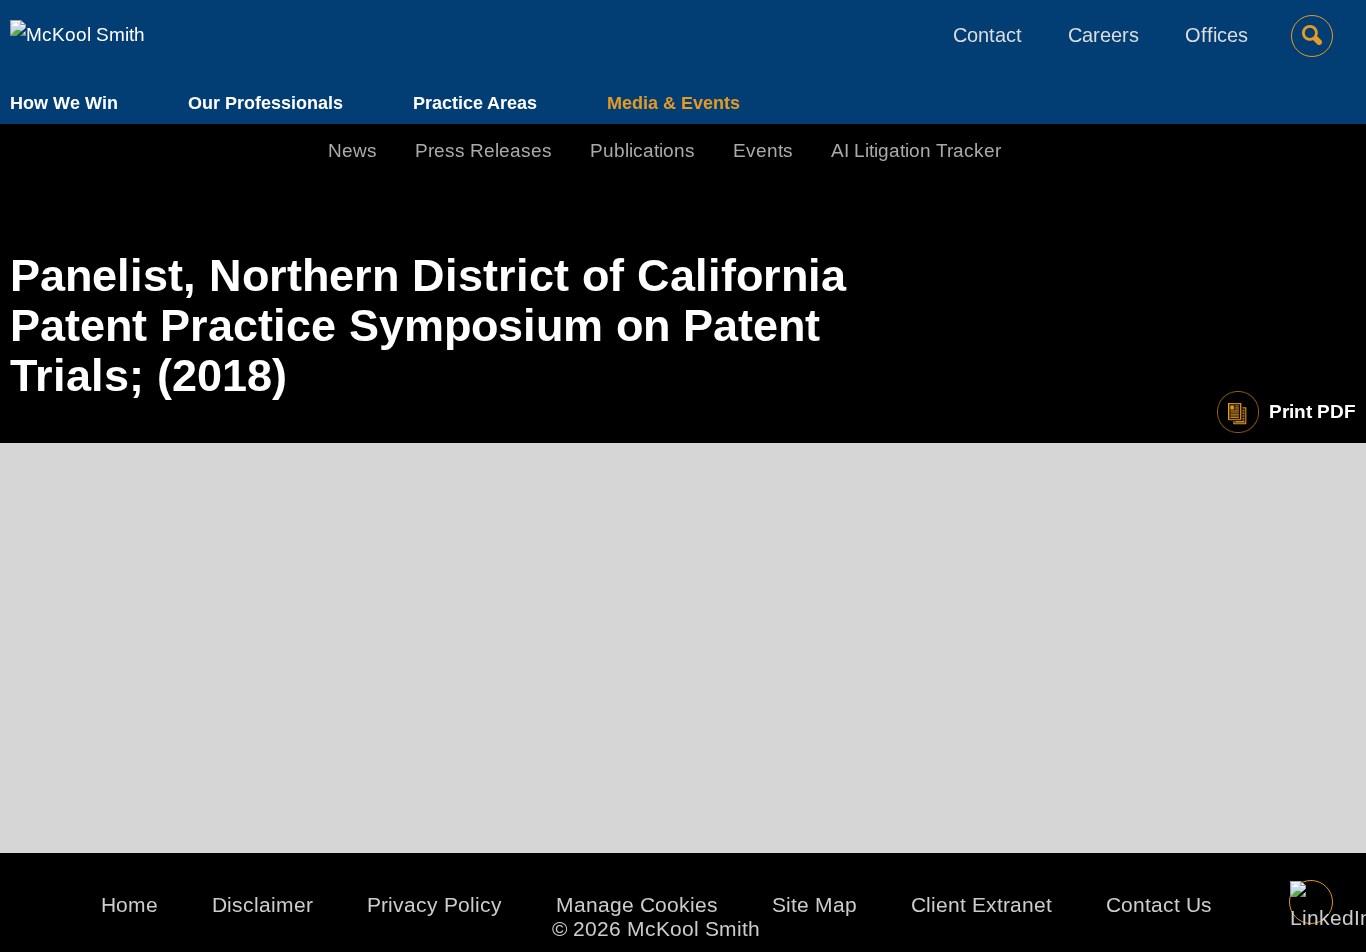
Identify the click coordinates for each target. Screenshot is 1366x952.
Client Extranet (981, 904)
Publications (642, 150)
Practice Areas (475, 103)
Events (763, 150)
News (352, 150)
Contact (987, 35)
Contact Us (1159, 904)
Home (129, 904)
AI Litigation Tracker (916, 150)
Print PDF (1312, 411)
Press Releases (483, 150)
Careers (1103, 35)
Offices (1216, 35)
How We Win (64, 103)
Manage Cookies (637, 904)
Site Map (814, 904)
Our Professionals (265, 103)
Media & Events (673, 103)
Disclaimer (262, 904)
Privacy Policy (434, 904)
